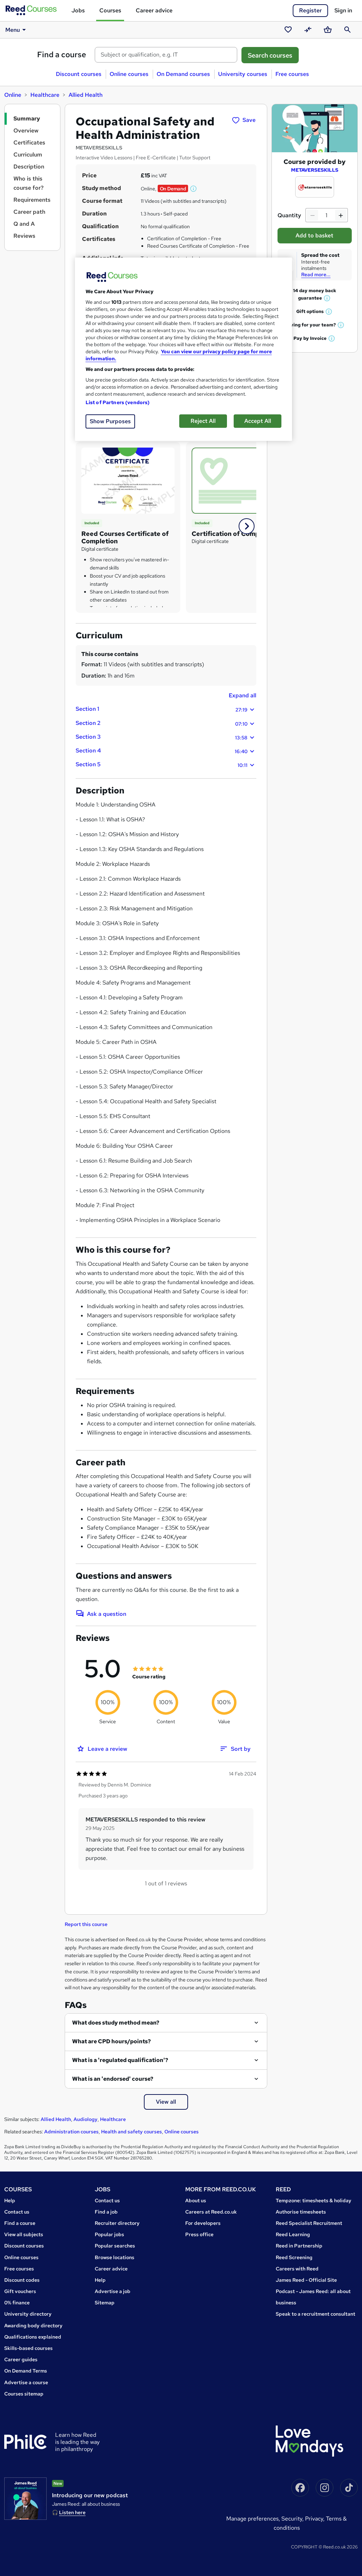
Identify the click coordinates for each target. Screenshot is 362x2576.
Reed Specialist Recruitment (309, 2223)
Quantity (289, 215)
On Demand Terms (26, 2371)
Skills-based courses (28, 2348)
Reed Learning (293, 2234)
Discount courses (79, 74)
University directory (28, 2314)
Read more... (316, 274)
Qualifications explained (33, 2337)
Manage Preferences (252, 2519)
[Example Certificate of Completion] (128, 480)
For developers (203, 2223)
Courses (110, 10)
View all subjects (24, 2234)
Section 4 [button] (162, 751)
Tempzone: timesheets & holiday (314, 2200)
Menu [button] (13, 30)
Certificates (29, 143)
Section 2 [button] (162, 723)
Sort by (241, 1749)
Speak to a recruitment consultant (316, 2314)
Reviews (24, 236)
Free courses (292, 74)
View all (166, 2102)
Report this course (86, 1924)
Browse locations (115, 2257)
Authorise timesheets (301, 2212)
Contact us (17, 2212)
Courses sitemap (24, 2394)
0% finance (17, 2303)
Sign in (343, 10)
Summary (27, 119)
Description (29, 167)
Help (10, 2200)
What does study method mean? (116, 2023)
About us (196, 2200)
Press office (199, 2234)
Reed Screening (294, 2257)
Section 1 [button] (162, 709)
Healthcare (45, 95)
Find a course (62, 55)
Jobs (78, 10)
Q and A (24, 224)
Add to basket (314, 235)
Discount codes (22, 2280)
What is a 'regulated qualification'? (120, 2060)
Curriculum (28, 155)
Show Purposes (110, 421)
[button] (194, 189)
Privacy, (316, 2519)
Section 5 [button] (162, 764)
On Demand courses (183, 74)
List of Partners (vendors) (118, 402)
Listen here (72, 2512)
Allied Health (86, 95)
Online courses (129, 74)
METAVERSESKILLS (315, 170)
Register (310, 10)
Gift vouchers (20, 2291)
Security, (293, 2519)
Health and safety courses (132, 2132)
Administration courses (71, 2132)
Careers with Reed (297, 2269)
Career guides (21, 2359)
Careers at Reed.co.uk (211, 2212)
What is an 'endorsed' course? (113, 2079)
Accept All (258, 421)
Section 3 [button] (162, 737)
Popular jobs (109, 2234)
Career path (29, 212)
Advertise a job (113, 2291)
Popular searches (115, 2246)
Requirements (32, 200)
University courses (243, 74)
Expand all (243, 695)
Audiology (86, 2119)
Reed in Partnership (299, 2246)
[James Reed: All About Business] (25, 2499)
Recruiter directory (117, 2223)
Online (13, 95)
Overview (26, 131)
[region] (183, 349)
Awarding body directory (33, 2326)
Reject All (203, 421)
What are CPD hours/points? (112, 2041)
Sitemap (105, 2303)
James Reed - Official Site (306, 2280)
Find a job (106, 2212)
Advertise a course (26, 2382)
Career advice (154, 10)
